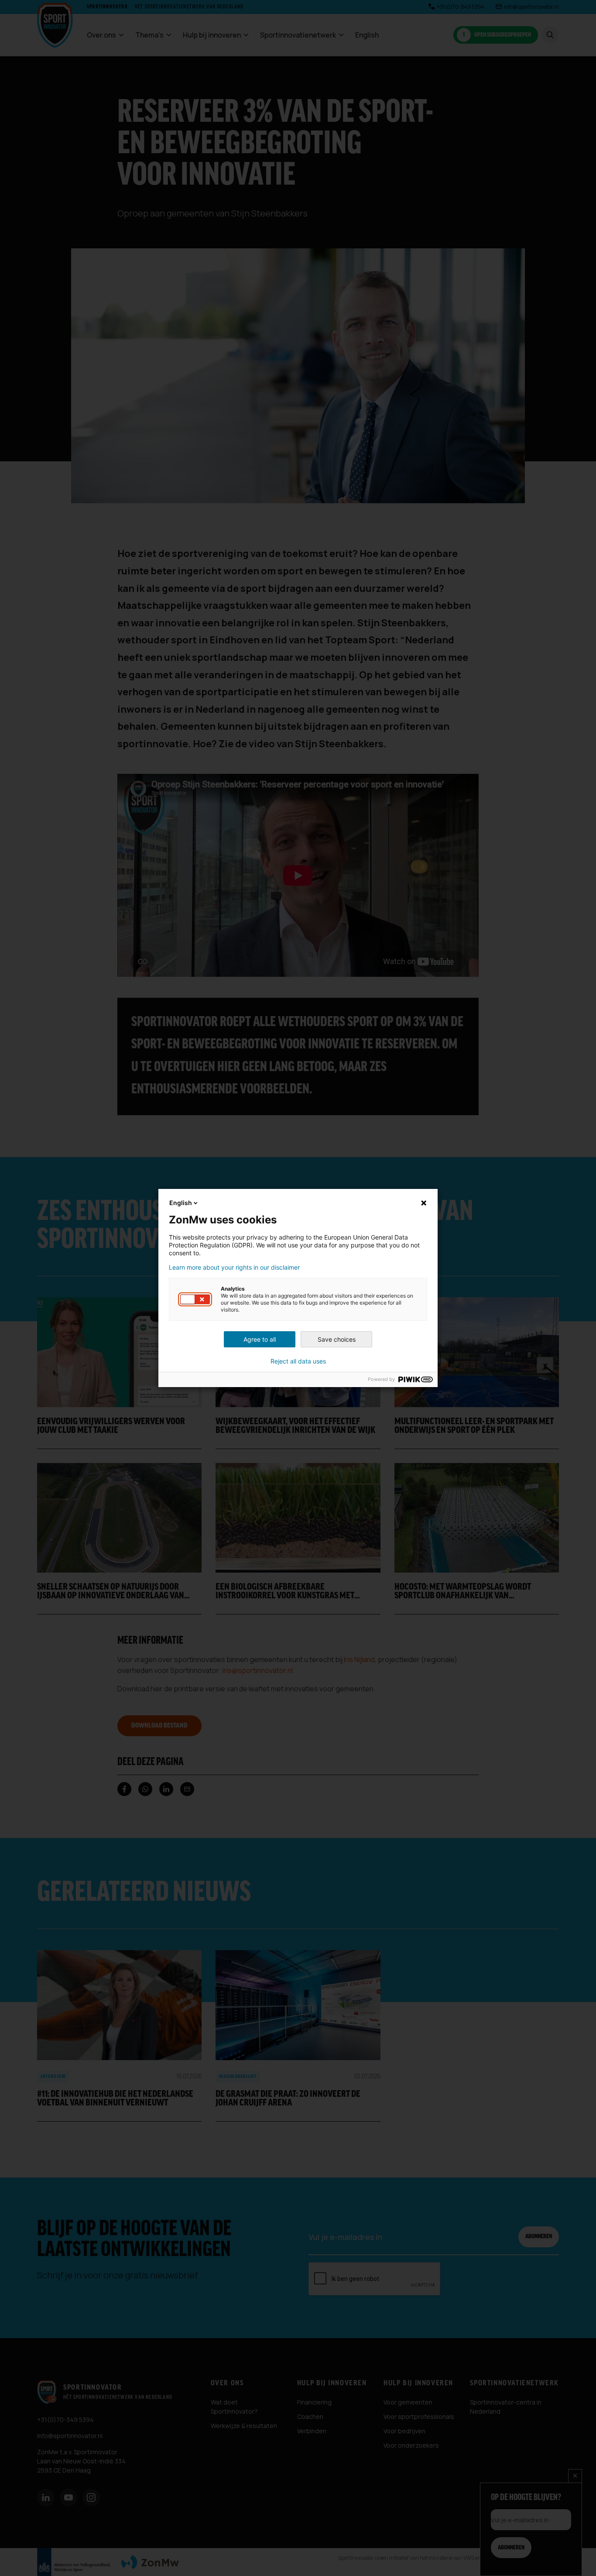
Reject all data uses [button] (298, 1361)
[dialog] (298, 1288)
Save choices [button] (337, 1339)
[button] (195, 1299)
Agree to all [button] (260, 1339)
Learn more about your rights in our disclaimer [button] (234, 1267)
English (181, 1203)
